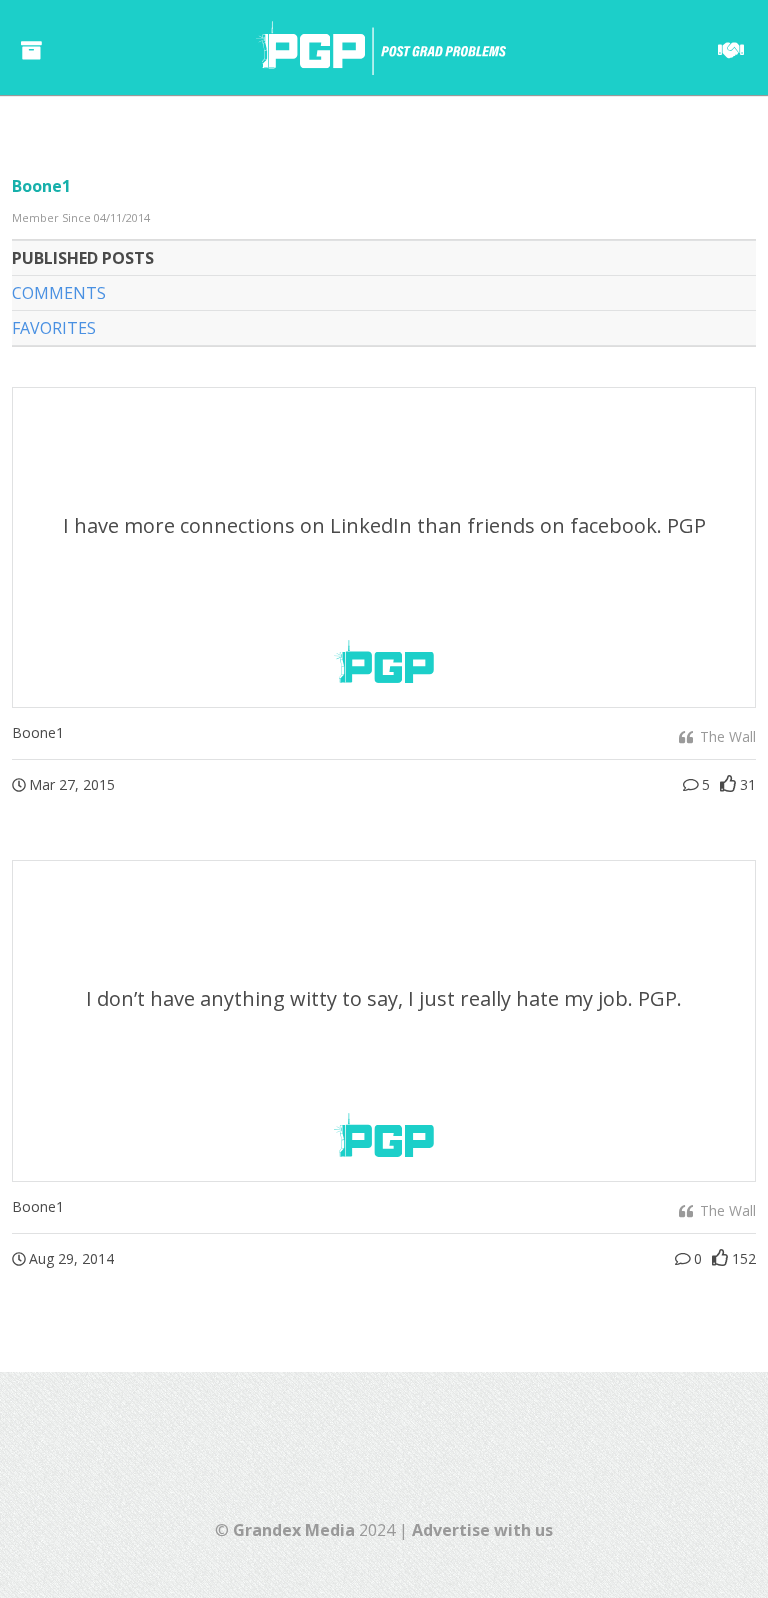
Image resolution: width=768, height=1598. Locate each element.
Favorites (54, 328)
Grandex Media (294, 1530)
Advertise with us (482, 1530)
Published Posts (83, 258)
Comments (59, 293)
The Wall (726, 736)
